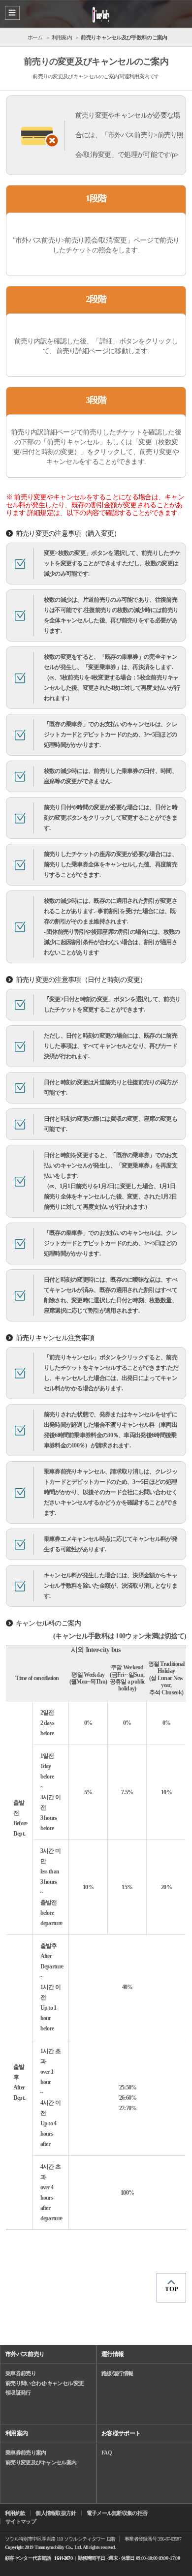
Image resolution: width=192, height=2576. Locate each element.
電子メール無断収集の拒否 (117, 2513)
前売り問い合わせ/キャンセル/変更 (45, 2383)
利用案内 (16, 2433)
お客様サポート (121, 2433)
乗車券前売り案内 (26, 2453)
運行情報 (112, 2354)
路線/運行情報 (117, 2373)
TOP (172, 2289)
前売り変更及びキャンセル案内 (41, 2462)
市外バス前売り (25, 2354)
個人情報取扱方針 (56, 2513)
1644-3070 (63, 2558)
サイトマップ (21, 2521)
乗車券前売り (21, 2373)
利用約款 (15, 2513)
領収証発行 (18, 2392)
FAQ (107, 2453)
